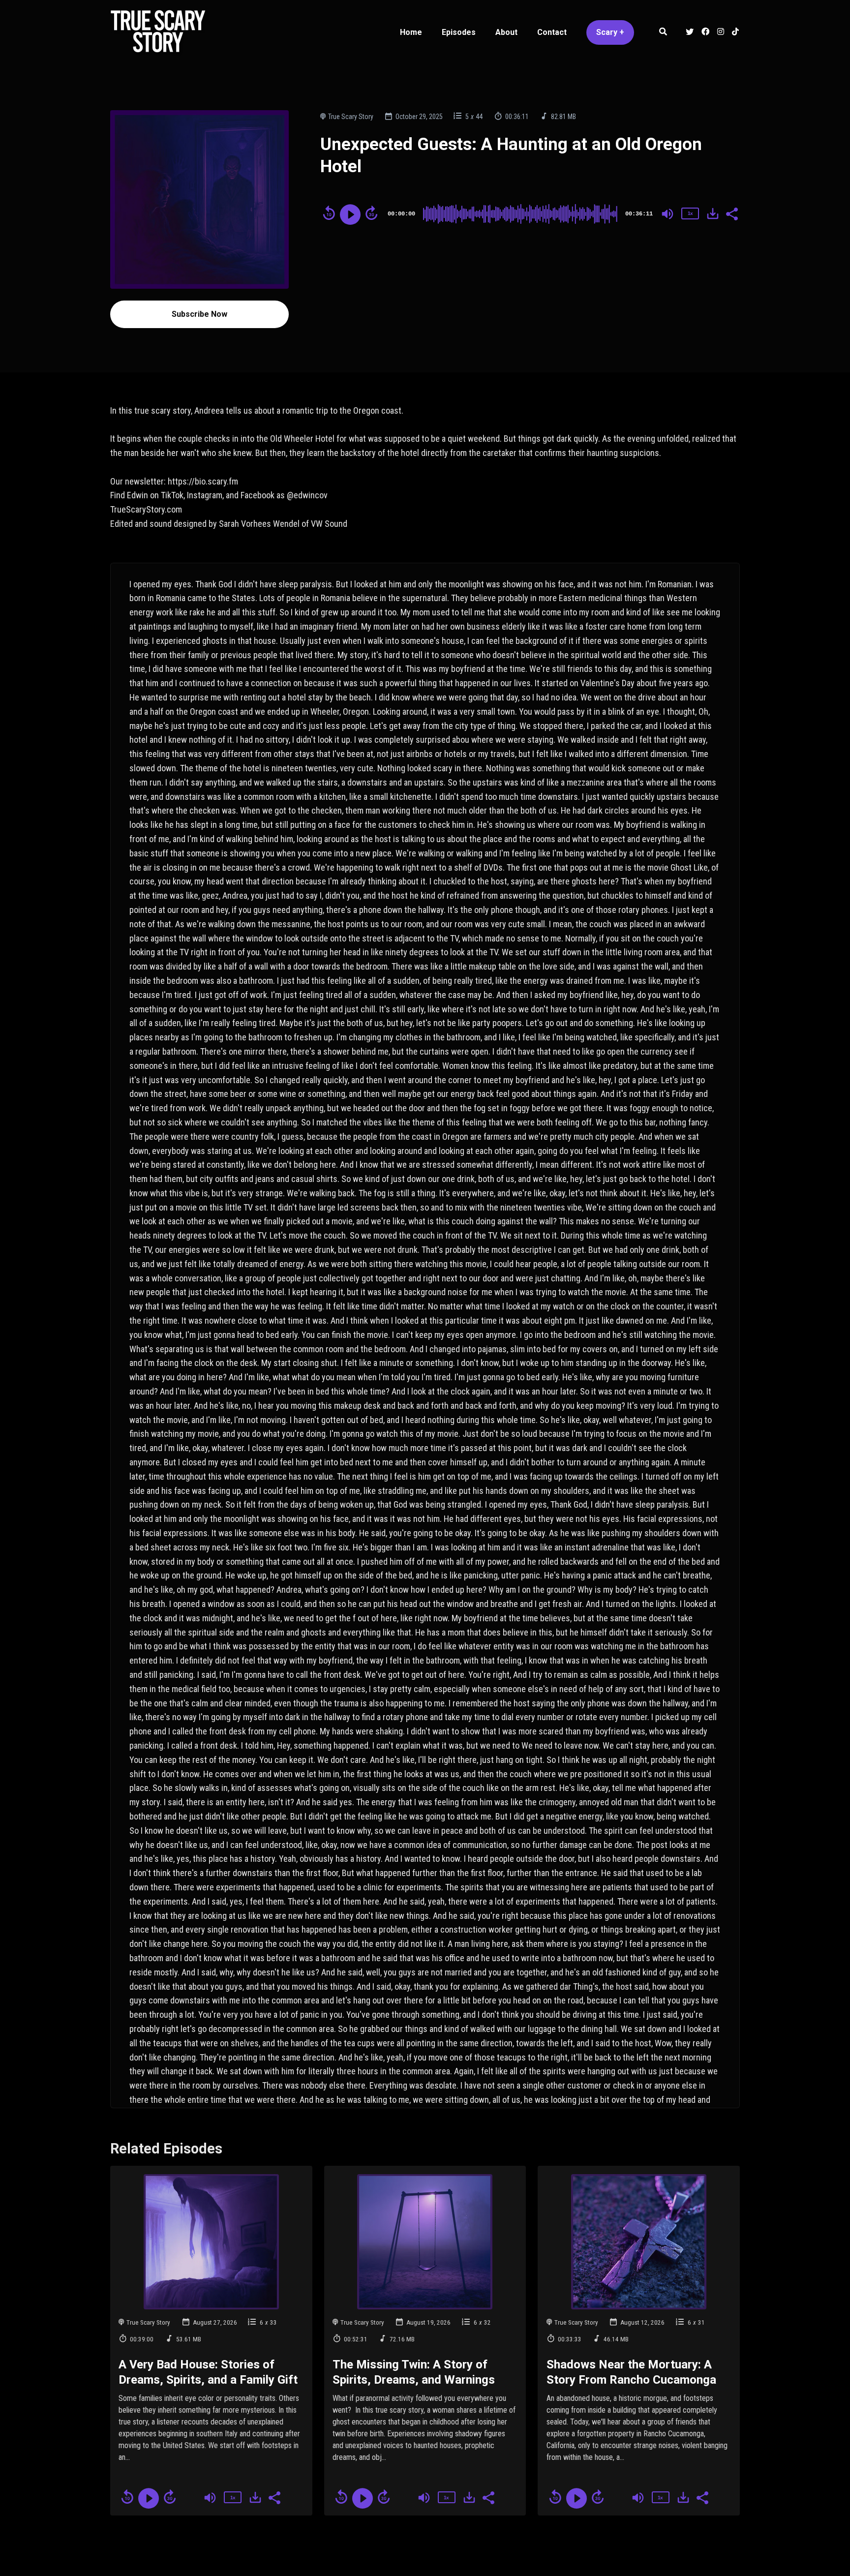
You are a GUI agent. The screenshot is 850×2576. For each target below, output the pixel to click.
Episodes (459, 32)
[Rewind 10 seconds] (329, 213)
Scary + (610, 32)
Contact (552, 32)
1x (690, 213)
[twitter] (690, 33)
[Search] (663, 33)
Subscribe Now (199, 314)
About (506, 32)
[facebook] (705, 33)
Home (411, 32)
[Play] (350, 214)
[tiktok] (734, 33)
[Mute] (668, 214)
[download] (713, 213)
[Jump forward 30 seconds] (371, 213)
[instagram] (721, 33)
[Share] (731, 213)
